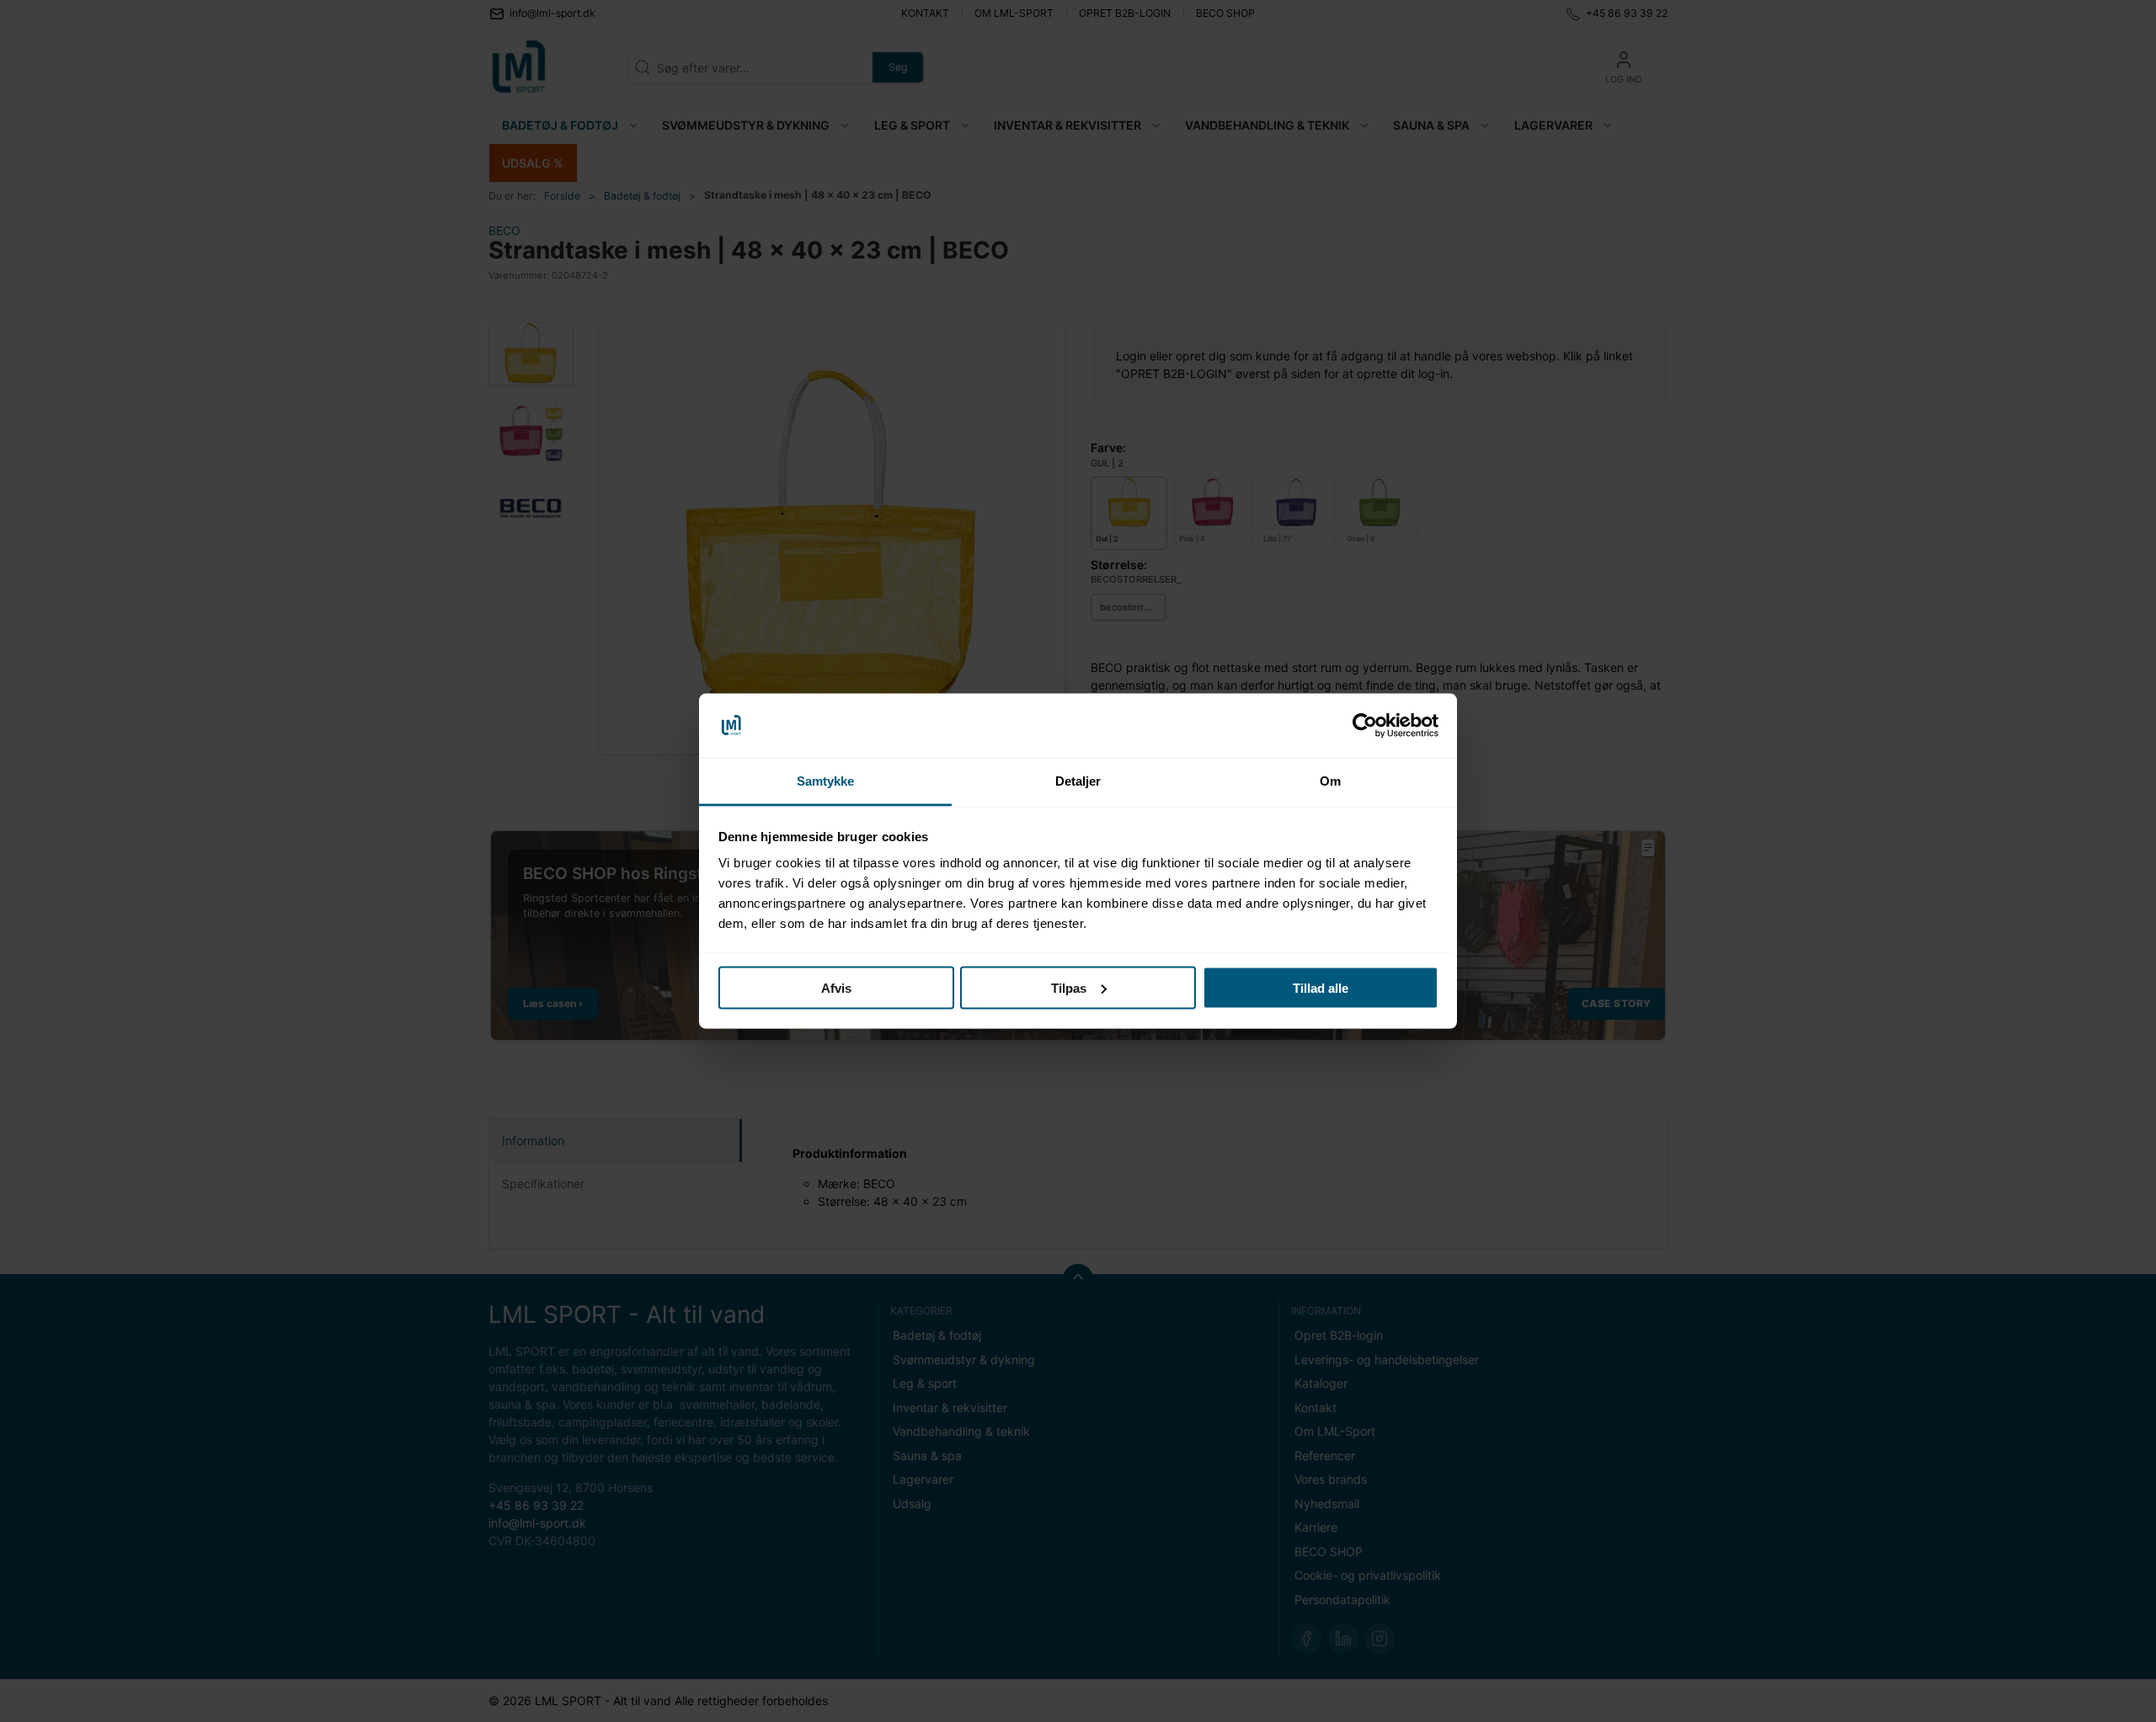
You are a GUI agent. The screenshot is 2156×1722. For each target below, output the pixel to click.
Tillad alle (1321, 987)
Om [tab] (1330, 781)
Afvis (836, 987)
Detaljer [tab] (1078, 781)
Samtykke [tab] (826, 781)
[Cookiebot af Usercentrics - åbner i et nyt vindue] (1365, 726)
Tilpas (1069, 987)
